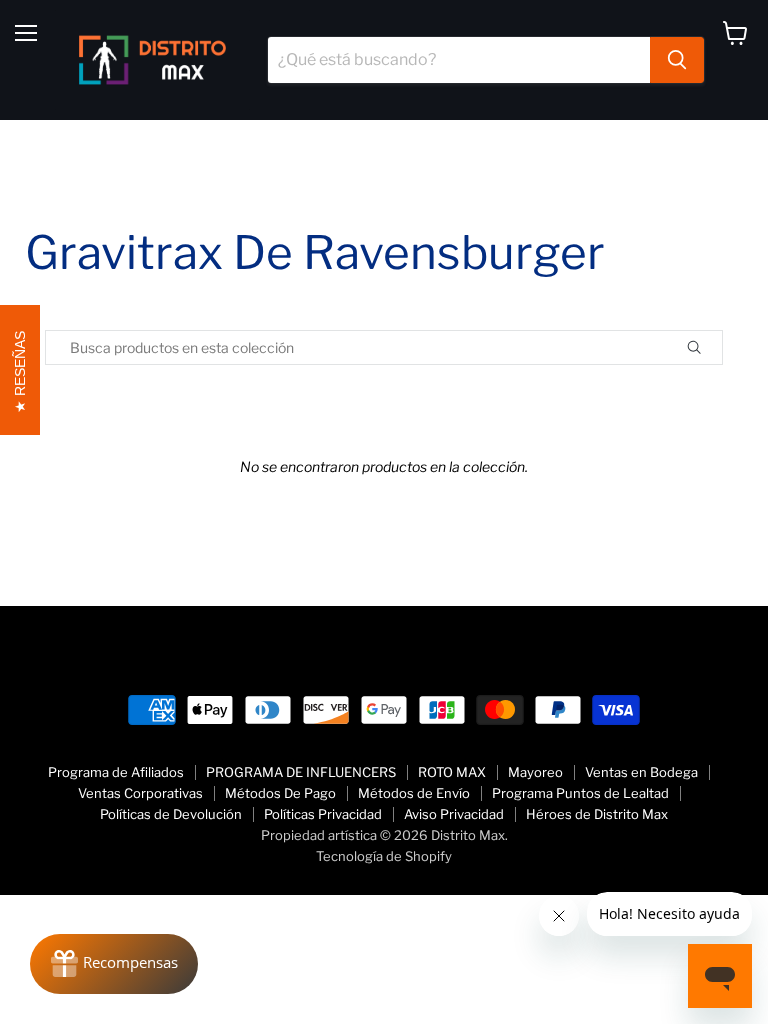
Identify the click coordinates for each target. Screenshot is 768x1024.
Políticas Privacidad (323, 814)
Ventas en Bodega (641, 772)
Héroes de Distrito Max (597, 814)
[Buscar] (677, 60)
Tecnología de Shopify (384, 856)
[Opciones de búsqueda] (717, 347)
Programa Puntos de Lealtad (580, 793)
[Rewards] (114, 964)
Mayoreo (535, 772)
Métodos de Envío (414, 793)
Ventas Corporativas (140, 793)
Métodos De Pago (280, 793)
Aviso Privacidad (454, 814)
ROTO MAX (452, 772)
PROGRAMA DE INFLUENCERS (301, 772)
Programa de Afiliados (116, 772)
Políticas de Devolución (171, 814)
